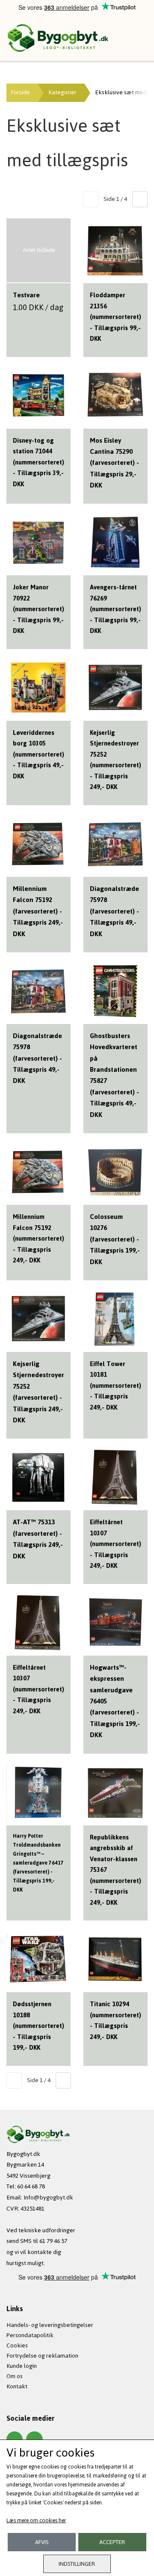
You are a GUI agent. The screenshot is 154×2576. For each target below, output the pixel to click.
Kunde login (22, 2366)
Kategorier (62, 92)
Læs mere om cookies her (36, 2521)
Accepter (112, 2542)
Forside (20, 92)
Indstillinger (77, 2564)
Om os (15, 2376)
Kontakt (17, 2386)
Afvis (42, 2542)
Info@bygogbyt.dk (48, 2197)
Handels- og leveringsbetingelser (50, 2325)
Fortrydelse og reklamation (42, 2356)
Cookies (17, 2345)
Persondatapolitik (30, 2335)
